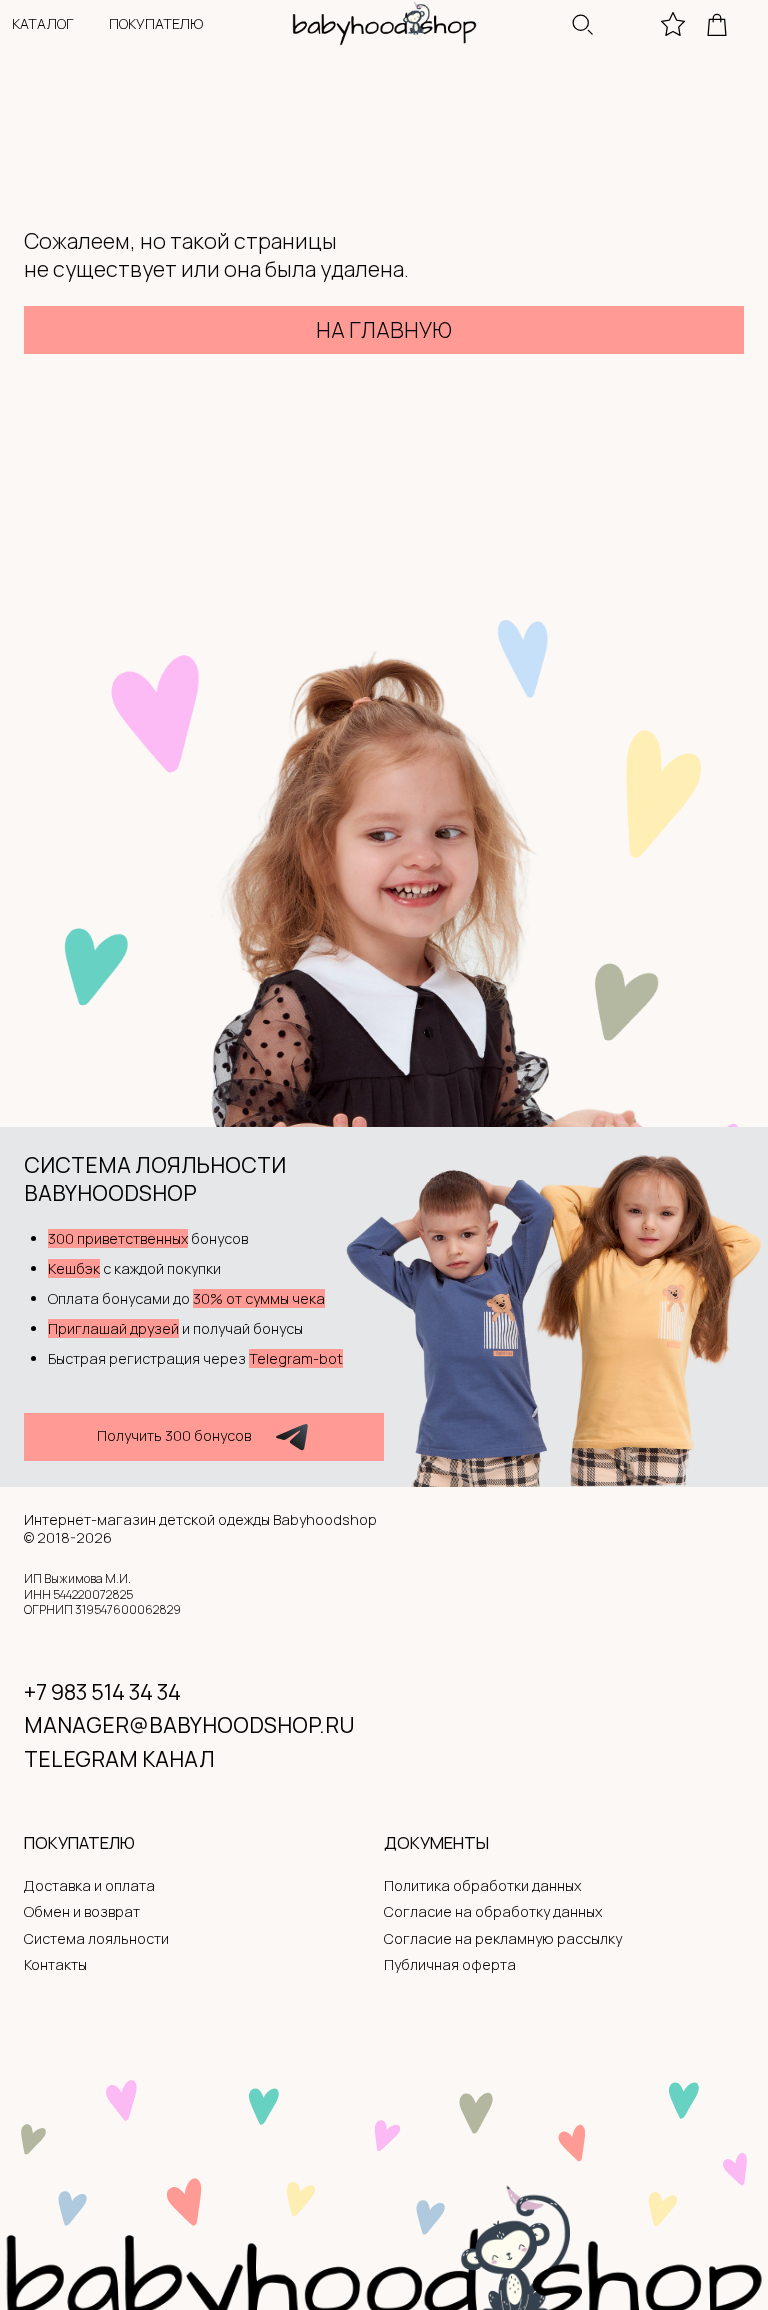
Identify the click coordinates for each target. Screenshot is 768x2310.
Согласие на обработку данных (493, 1911)
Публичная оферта (450, 1964)
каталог (43, 23)
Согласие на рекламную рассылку (503, 1938)
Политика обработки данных (482, 1885)
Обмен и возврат (82, 1911)
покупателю (156, 23)
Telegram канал (119, 1758)
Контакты (55, 1964)
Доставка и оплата (89, 1885)
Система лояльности (96, 1938)
